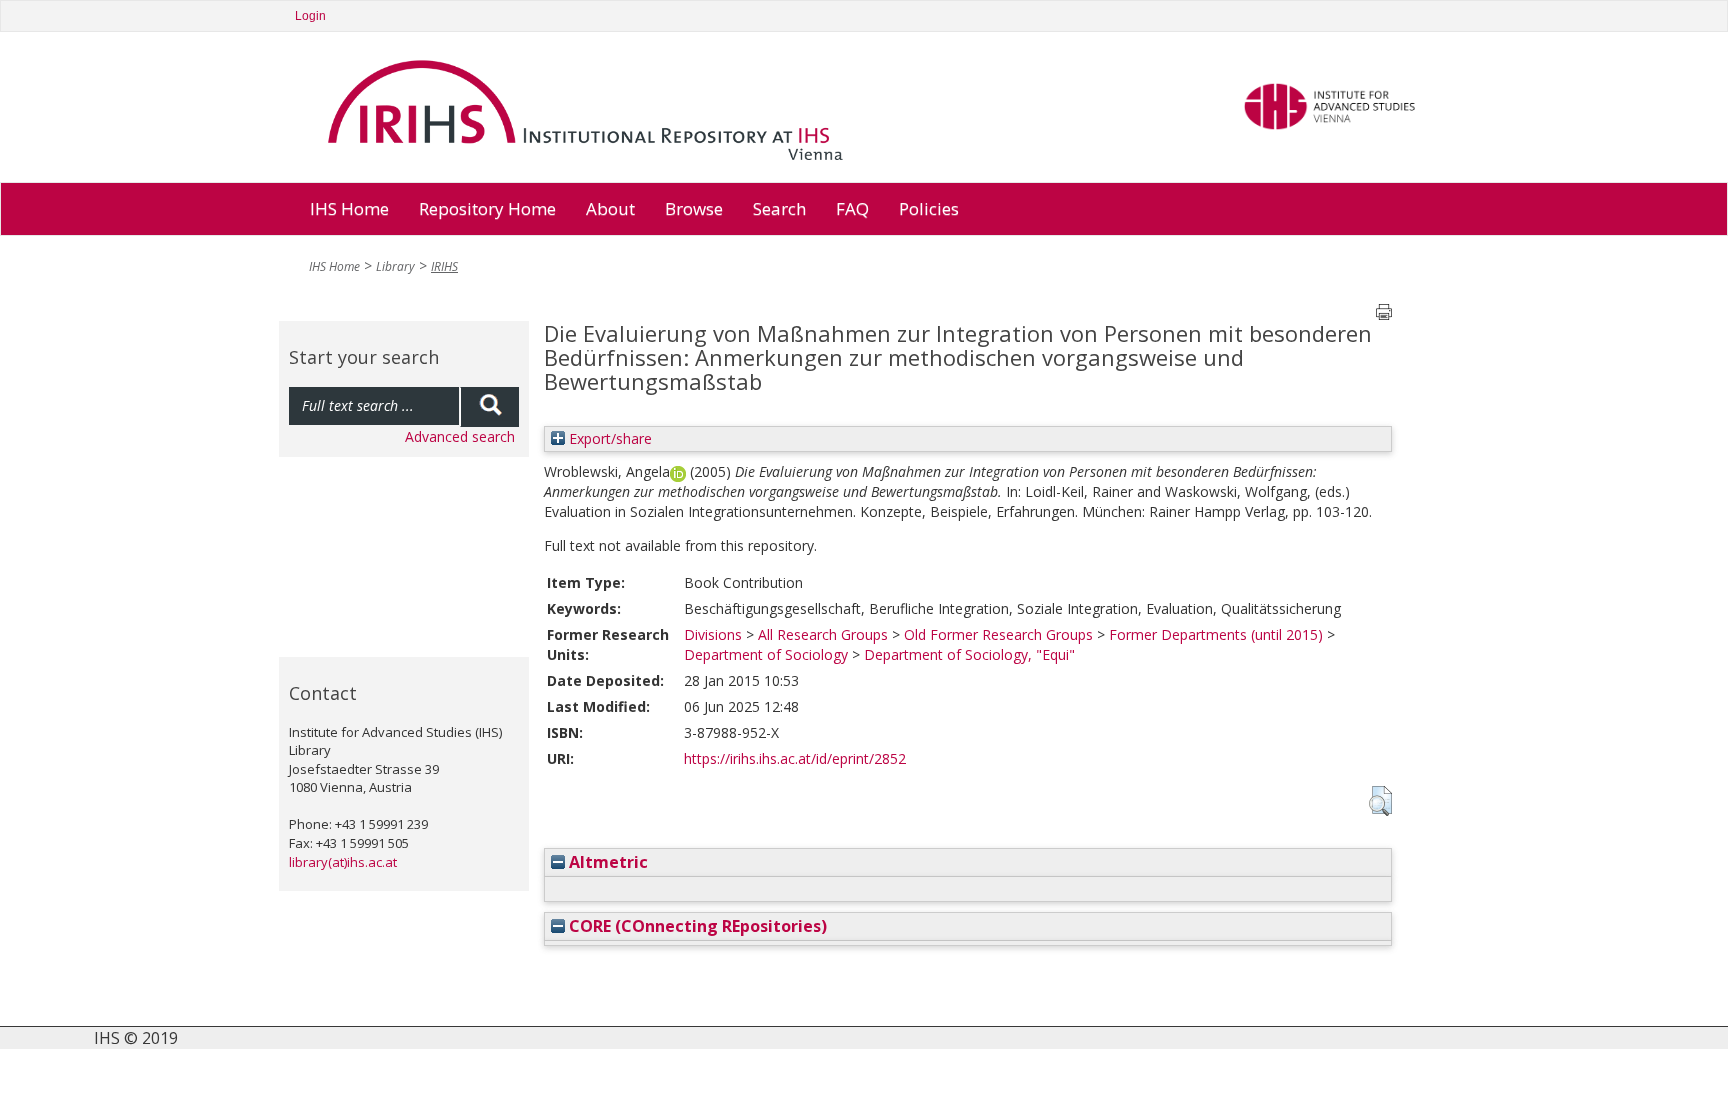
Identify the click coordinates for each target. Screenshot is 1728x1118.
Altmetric (606, 862)
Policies (929, 208)
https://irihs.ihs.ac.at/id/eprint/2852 (795, 758)
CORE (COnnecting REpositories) (696, 926)
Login (310, 16)
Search (779, 208)
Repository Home (487, 208)
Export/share (608, 438)
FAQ (852, 208)
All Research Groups (823, 634)
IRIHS (444, 266)
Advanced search (460, 436)
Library (395, 266)
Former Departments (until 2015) (1216, 634)
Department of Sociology (766, 654)
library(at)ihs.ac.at (343, 862)
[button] (1380, 801)
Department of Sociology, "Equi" (969, 654)
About (610, 208)
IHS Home (349, 208)
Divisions (713, 634)
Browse (694, 208)
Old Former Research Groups (998, 634)
